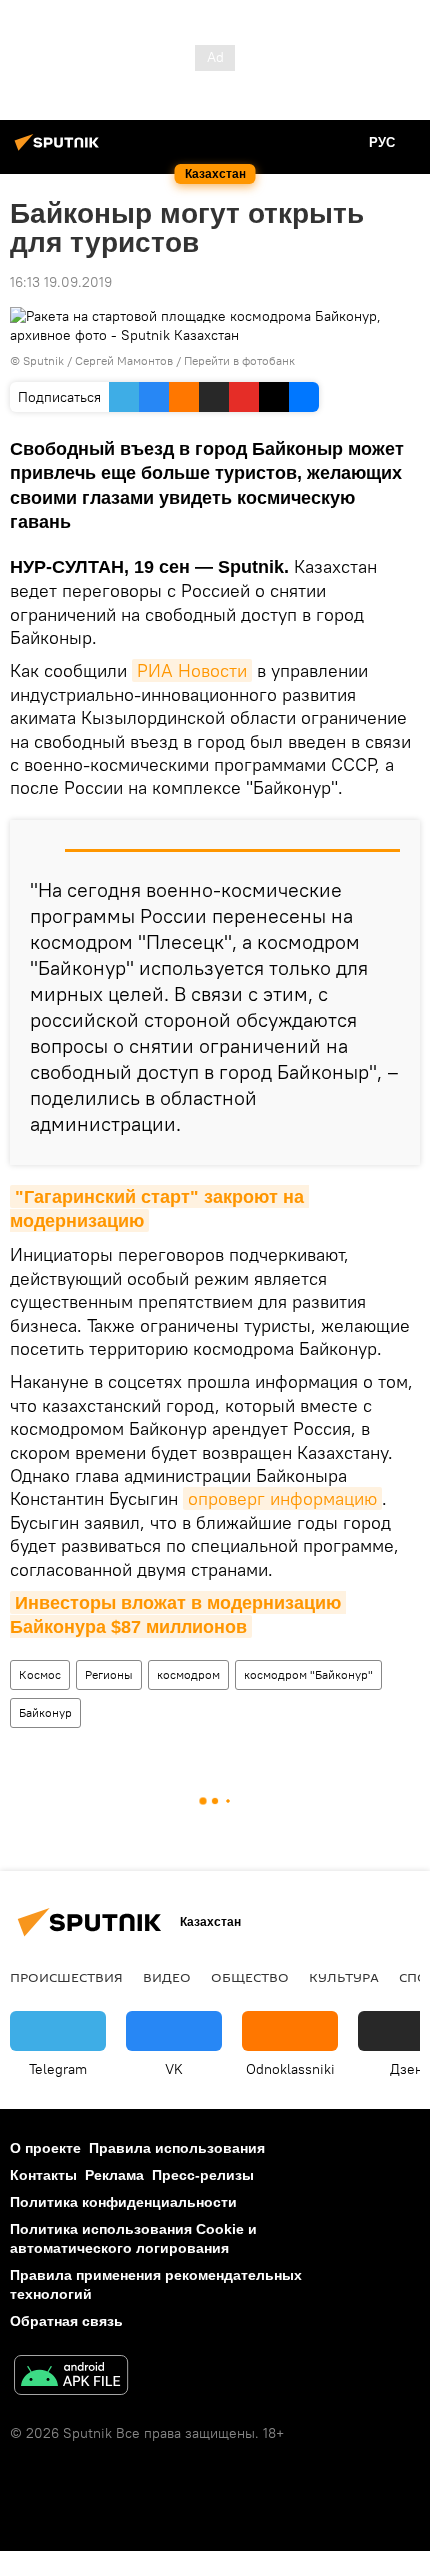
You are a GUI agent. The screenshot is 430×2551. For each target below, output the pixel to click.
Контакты (43, 2175)
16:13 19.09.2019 (61, 282)
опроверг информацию (282, 1498)
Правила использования (177, 2148)
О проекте (45, 2148)
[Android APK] (71, 2377)
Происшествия (66, 1977)
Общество (250, 1977)
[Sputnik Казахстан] (60, 150)
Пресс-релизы (203, 2175)
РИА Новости (192, 670)
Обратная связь (66, 2321)
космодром (188, 1674)
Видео (167, 1977)
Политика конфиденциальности (123, 2202)
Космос (40, 1674)
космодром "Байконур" (308, 1674)
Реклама (114, 2175)
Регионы (109, 1674)
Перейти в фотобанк (239, 360)
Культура (344, 1977)
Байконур (45, 1712)
